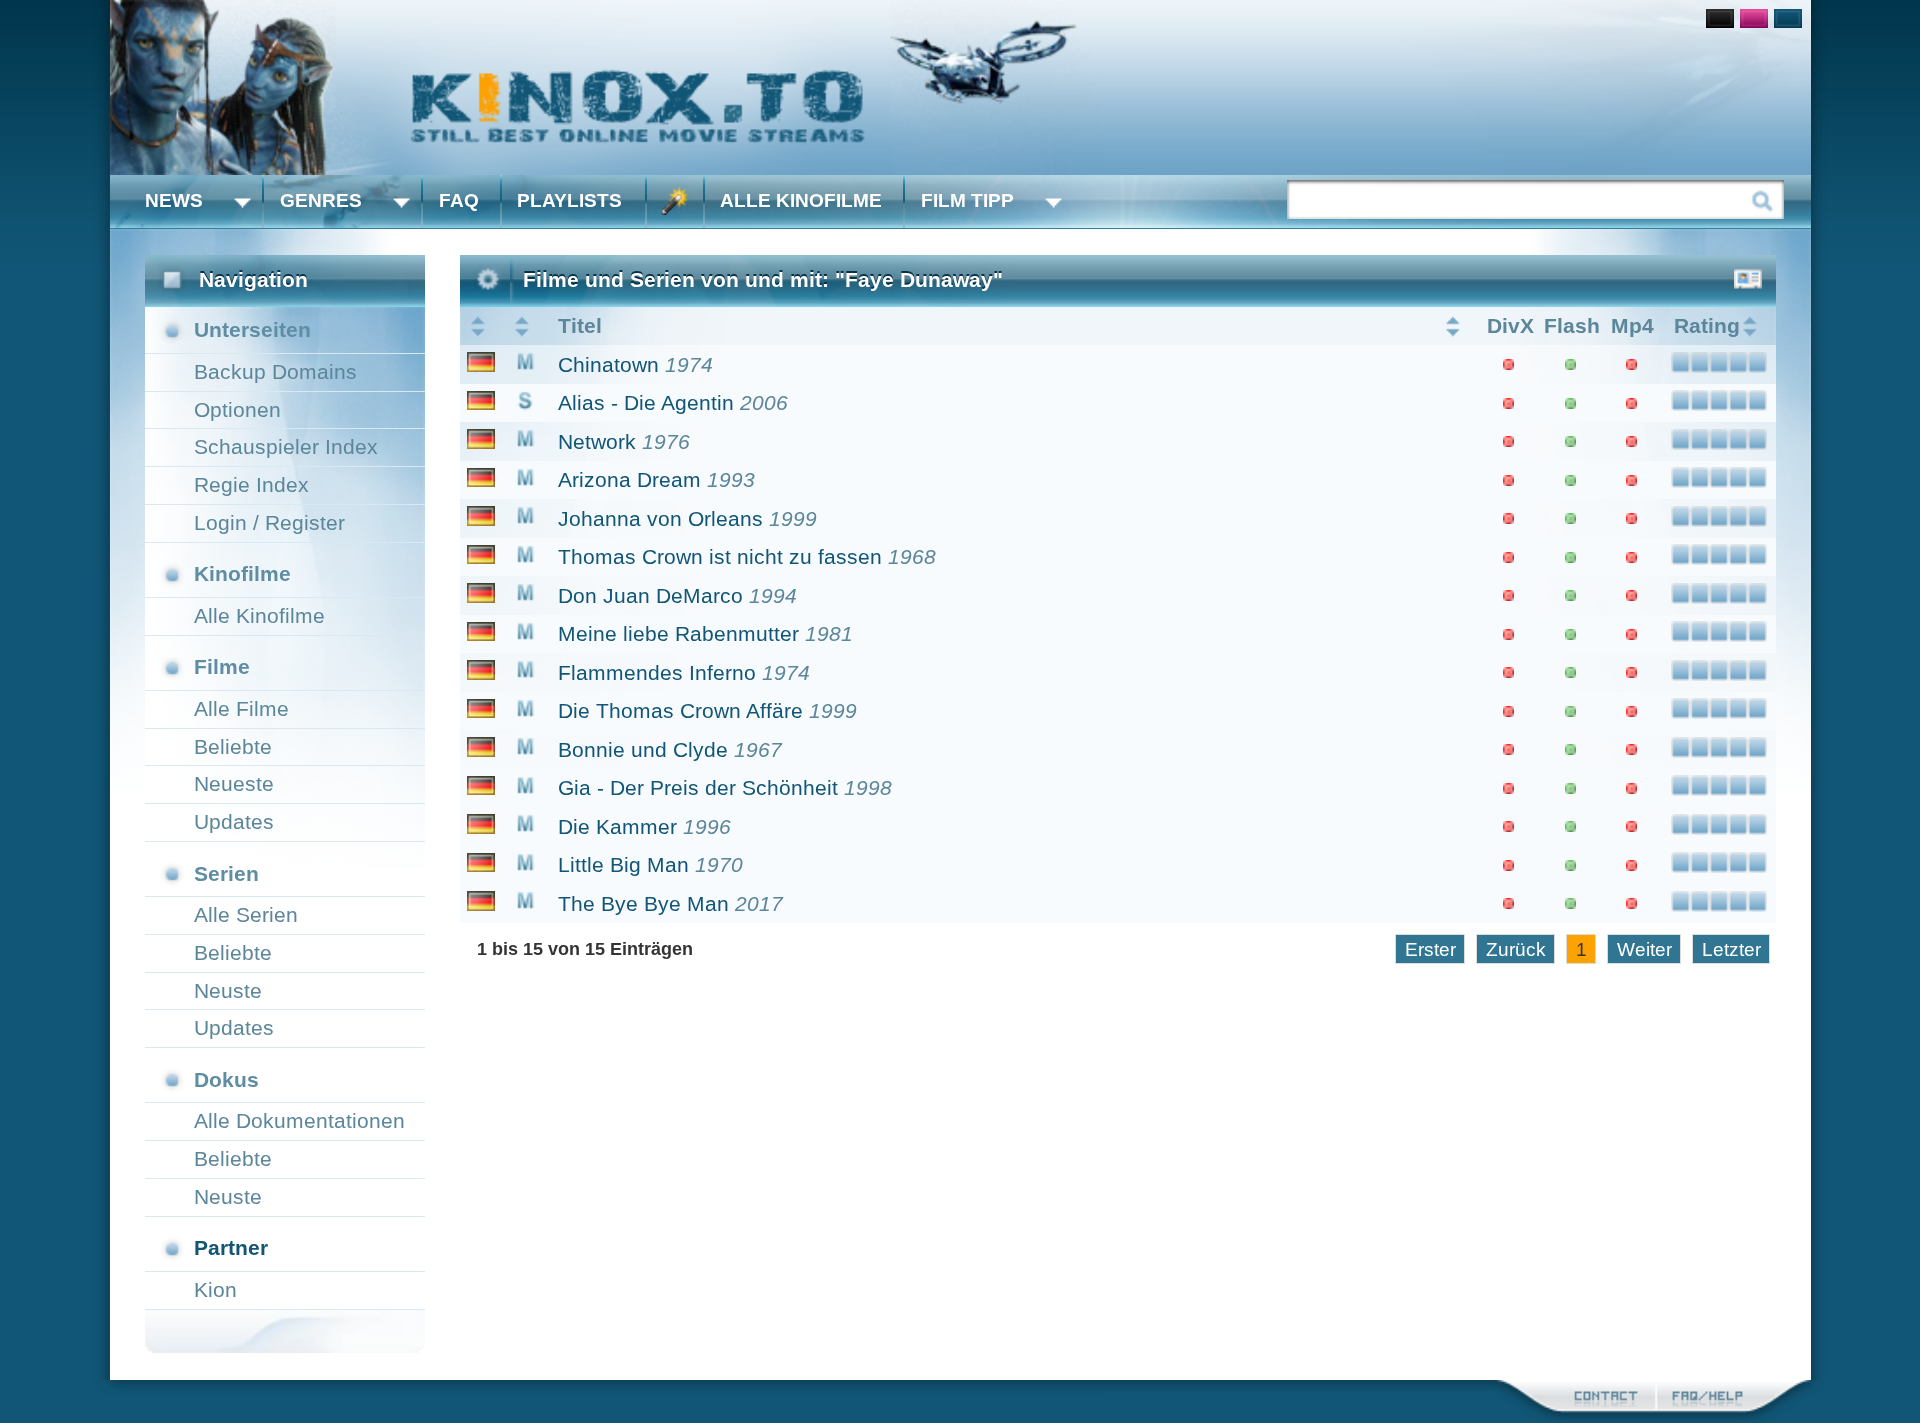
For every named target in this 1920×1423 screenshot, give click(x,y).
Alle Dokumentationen (299, 1120)
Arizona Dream (629, 479)
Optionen (237, 409)
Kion (215, 1289)
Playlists (569, 200)
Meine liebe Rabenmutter (678, 633)
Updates (234, 821)
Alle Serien (246, 914)
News (174, 200)
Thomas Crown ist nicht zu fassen (720, 556)
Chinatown (608, 364)
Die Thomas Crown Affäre (680, 710)
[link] (960, 87)
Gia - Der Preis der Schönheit (698, 787)
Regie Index (251, 484)
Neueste (234, 783)
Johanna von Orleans (660, 518)
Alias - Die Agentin (646, 402)
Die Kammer (617, 826)
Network (597, 441)
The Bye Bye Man (643, 903)
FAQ (459, 200)
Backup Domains (275, 371)
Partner (231, 1247)
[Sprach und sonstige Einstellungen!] (675, 201)
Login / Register (269, 522)
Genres (321, 200)
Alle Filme (241, 708)
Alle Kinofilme (801, 200)
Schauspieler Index (286, 446)
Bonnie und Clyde (643, 749)
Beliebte (233, 746)
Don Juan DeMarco (650, 595)
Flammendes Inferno (657, 672)
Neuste (228, 990)
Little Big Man (623, 864)
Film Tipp (967, 200)
